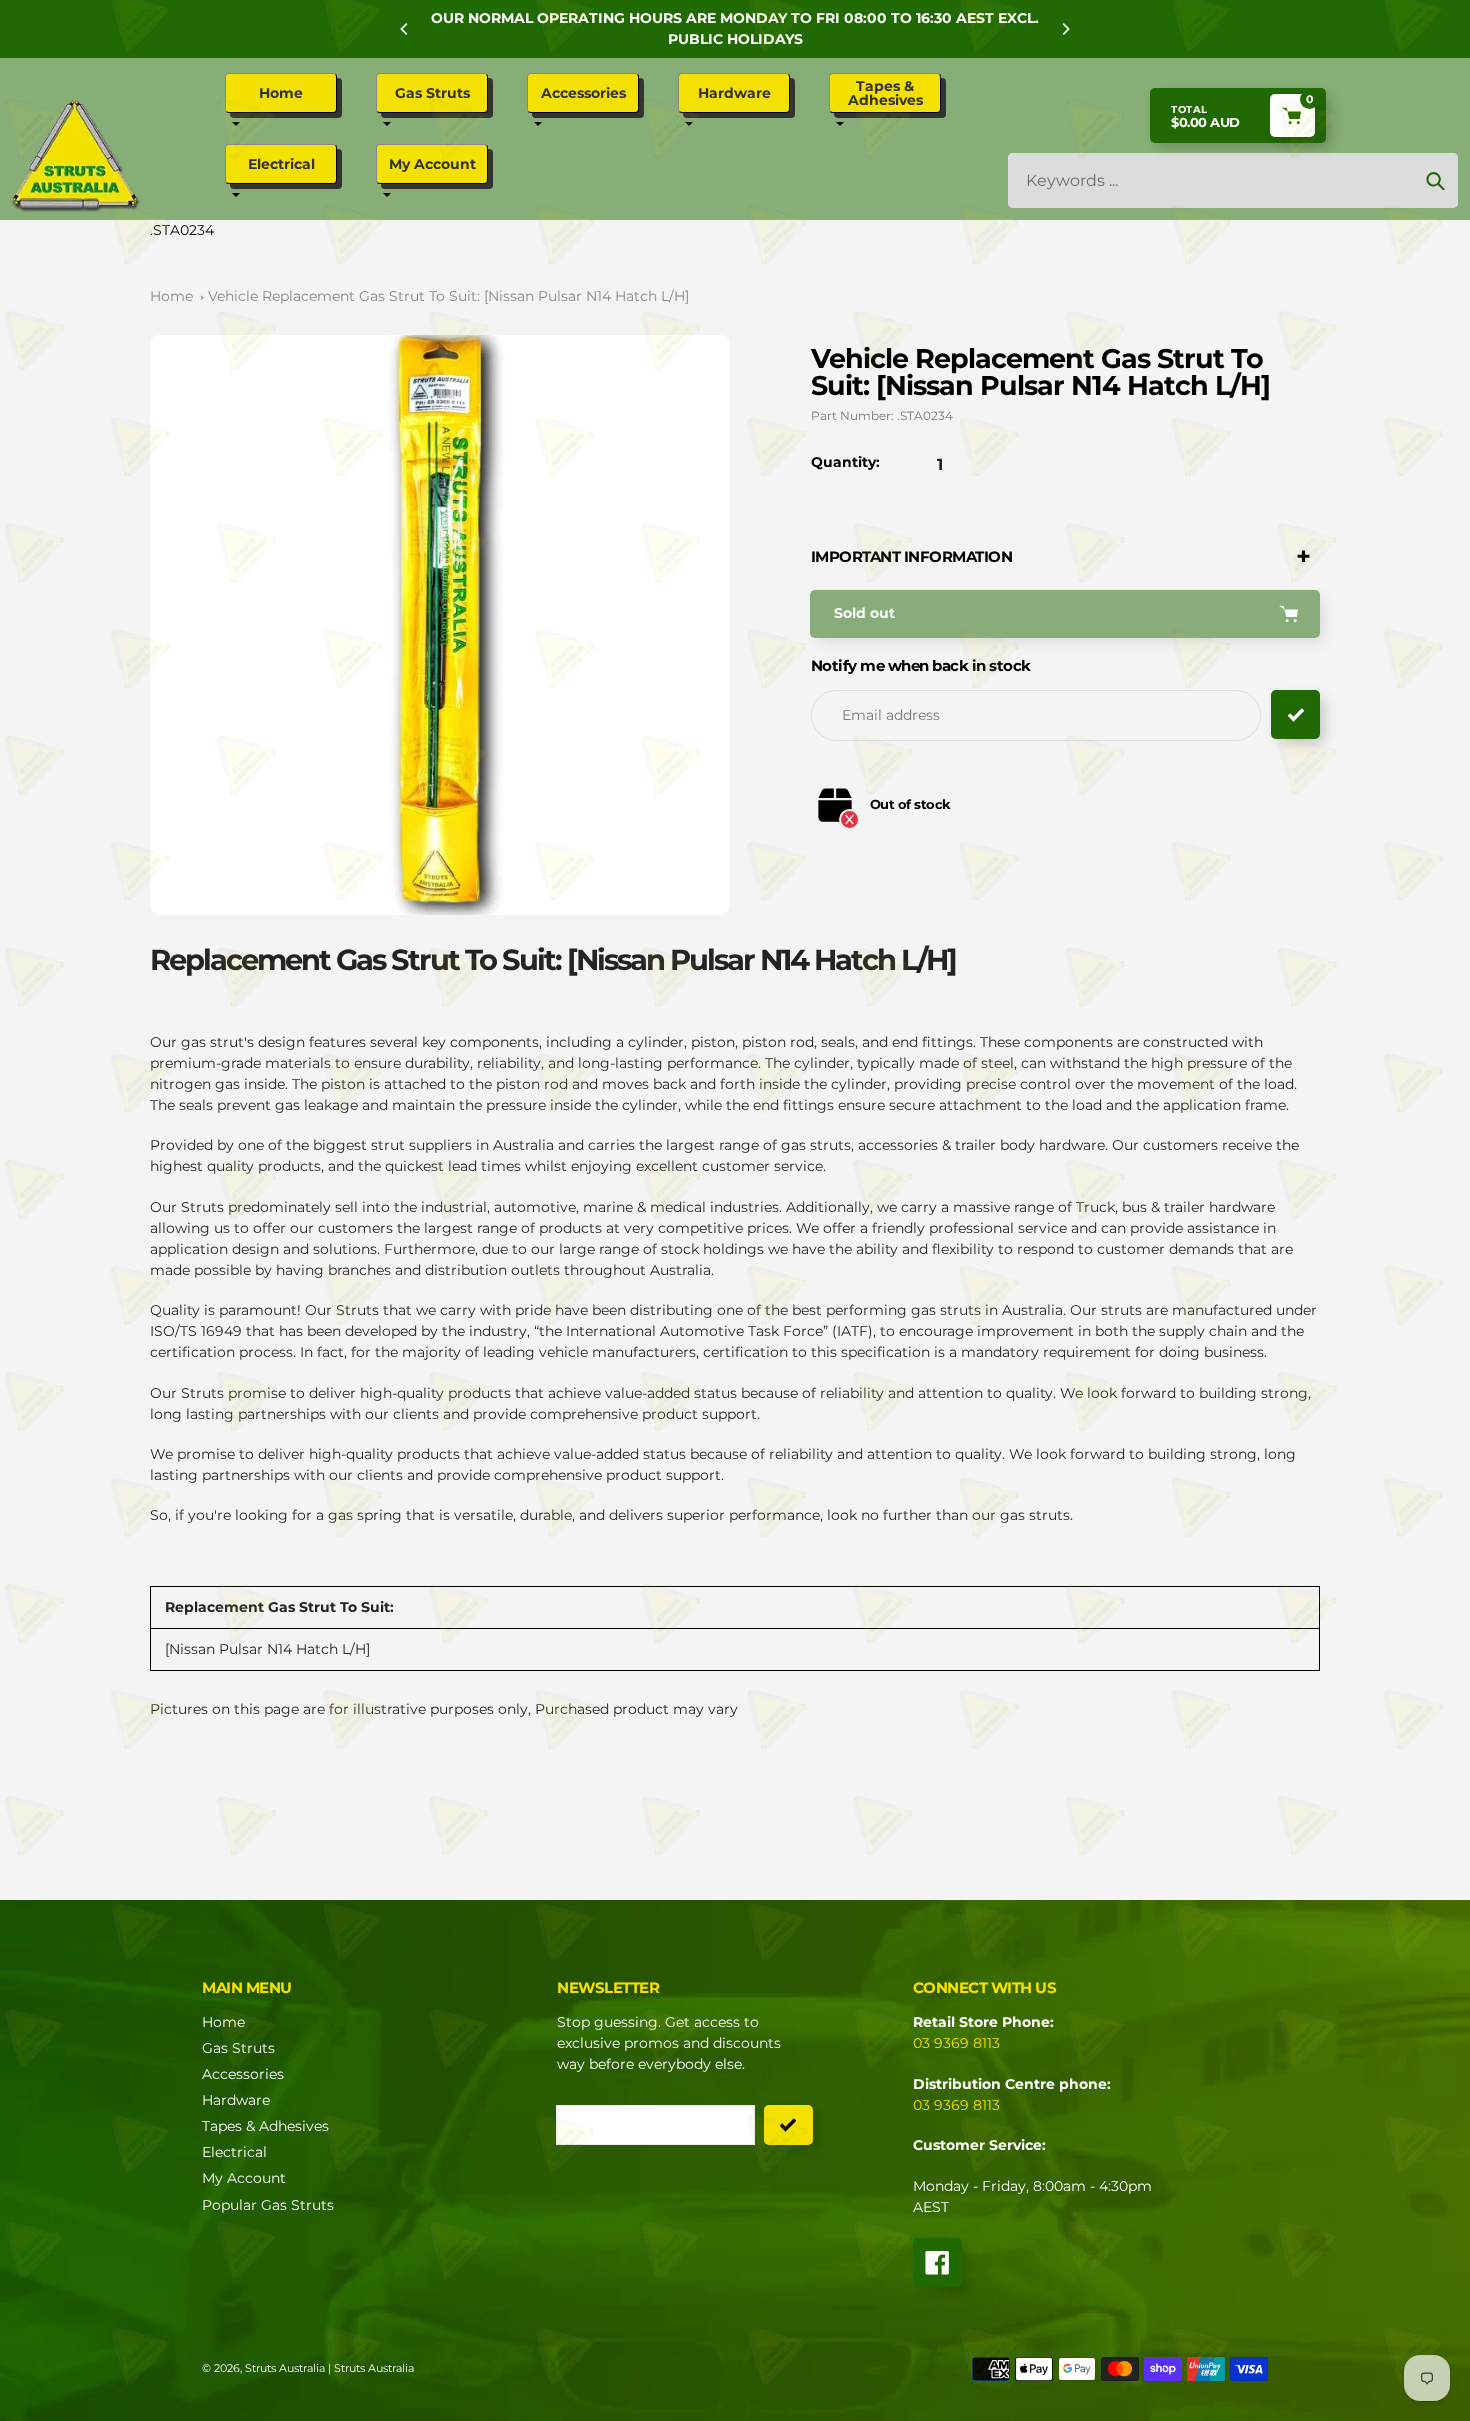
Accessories (243, 2074)
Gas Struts (238, 2048)
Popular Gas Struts (268, 2205)
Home (171, 296)
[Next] (1065, 29)
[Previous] (405, 29)
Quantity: (845, 462)
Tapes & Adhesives (265, 2126)
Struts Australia (285, 2368)
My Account (244, 2178)
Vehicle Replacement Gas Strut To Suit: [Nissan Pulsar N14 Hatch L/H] (448, 296)
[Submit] (788, 2125)
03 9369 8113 (956, 2043)
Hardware (236, 2100)
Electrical (234, 2152)
